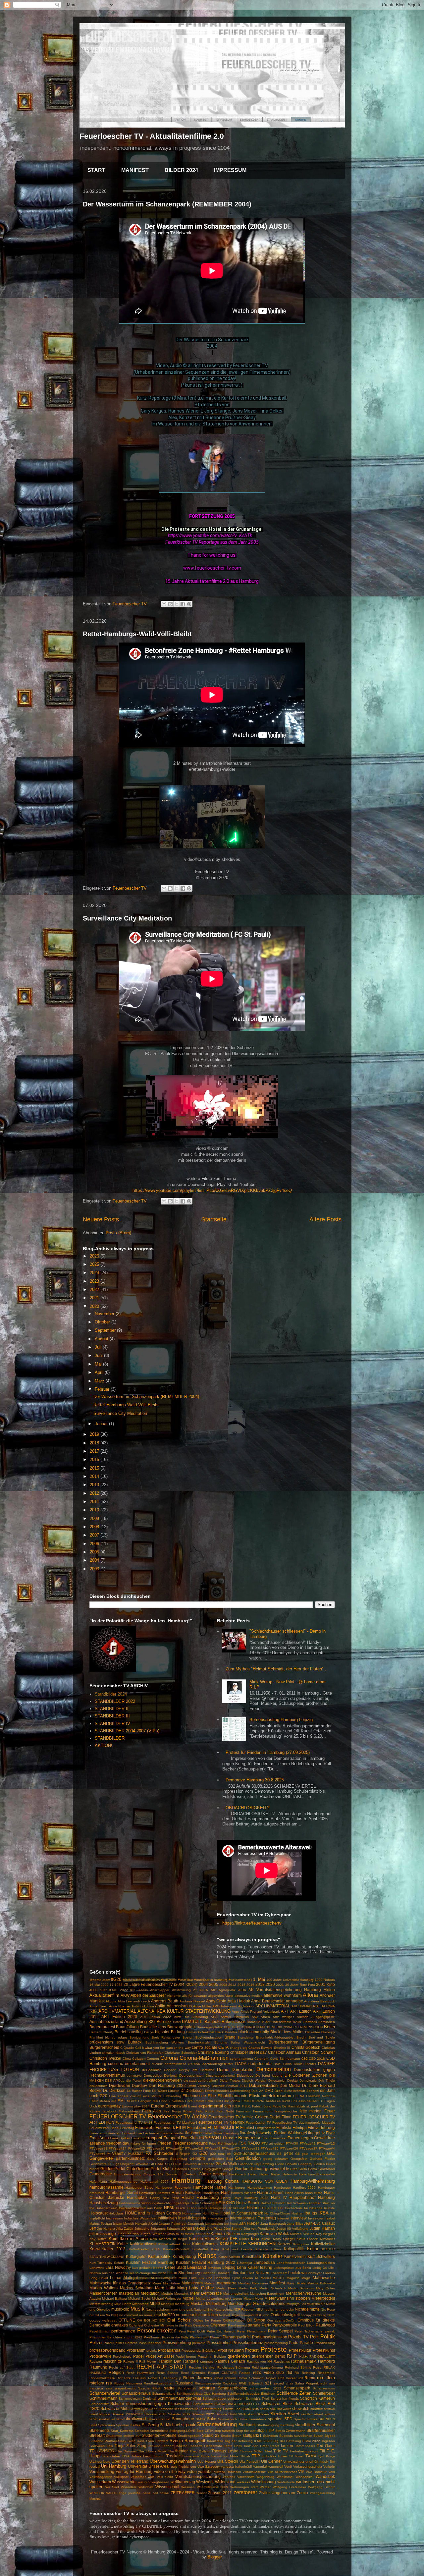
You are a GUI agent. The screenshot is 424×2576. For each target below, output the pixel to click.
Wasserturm (100, 2482)
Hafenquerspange (124, 2182)
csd (305, 2058)
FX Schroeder (159, 2153)
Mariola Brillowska (321, 2283)
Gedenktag (179, 2159)
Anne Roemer (120, 2006)
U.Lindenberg (100, 2462)
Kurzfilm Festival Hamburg (150, 2262)
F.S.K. (246, 2106)
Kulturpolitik (159, 2256)
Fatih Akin (152, 2111)
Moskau (198, 2303)
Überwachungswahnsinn (173, 2461)
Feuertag (127, 2128)
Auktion (303, 2017)
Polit (314, 2337)
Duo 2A (257, 2091)
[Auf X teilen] (177, 604)
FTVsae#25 (270, 2148)
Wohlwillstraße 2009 (212, 2487)
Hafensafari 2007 (155, 2182)
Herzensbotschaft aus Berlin (141, 2208)
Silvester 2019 (179, 2414)
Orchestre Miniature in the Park (168, 2325)
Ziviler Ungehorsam (277, 2493)
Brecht (301, 2037)
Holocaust (99, 2213)
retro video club (268, 2372)
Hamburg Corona (221, 2181)
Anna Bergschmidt (268, 2001)
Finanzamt (97, 2133)
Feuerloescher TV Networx (220, 2122)
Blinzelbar (313, 2032)
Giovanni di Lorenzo (199, 2164)
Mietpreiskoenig (101, 2304)
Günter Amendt (213, 2174)
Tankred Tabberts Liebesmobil (199, 2446)
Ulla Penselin (250, 2462)
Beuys (149, 2032)
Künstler (272, 2256)
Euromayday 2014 (136, 2106)
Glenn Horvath (286, 2164)
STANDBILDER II (112, 1709)
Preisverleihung (177, 2343)
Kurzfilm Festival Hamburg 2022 (206, 2262)
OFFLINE (127, 2320)
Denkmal (171, 2075)
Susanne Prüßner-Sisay (108, 2441)
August (102, 1339)
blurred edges (116, 2037)
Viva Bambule (317, 2472)
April (100, 1372)
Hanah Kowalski (186, 2192)
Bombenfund (139, 2037)
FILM (181, 2128)
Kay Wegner (325, 2234)
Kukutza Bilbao (268, 2249)
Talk (110, 2446)
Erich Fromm (195, 2101)
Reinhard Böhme (298, 2367)
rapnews (207, 2361)
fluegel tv (316, 2133)
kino (255, 2239)
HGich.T (182, 2208)
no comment (129, 2315)
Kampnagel (250, 2234)
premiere (199, 2343)
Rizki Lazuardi (135, 2378)
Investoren (316, 2218)
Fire (139, 2133)
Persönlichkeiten (157, 2331)
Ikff (333, 2213)
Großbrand (327, 2169)
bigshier (162, 2032)
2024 (95, 1273)
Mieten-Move (253, 2298)
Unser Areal (159, 2466)
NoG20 (168, 2315)
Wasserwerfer (124, 2482)
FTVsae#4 (327, 2148)
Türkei (282, 2456)
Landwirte (97, 2268)
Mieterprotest (323, 2298)
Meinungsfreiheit (236, 2294)
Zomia (302, 2493)
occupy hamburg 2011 (318, 2315)
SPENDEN (327, 2419)
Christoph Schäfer (318, 2052)
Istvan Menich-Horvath (130, 2224)
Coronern (262, 2059)
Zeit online (161, 2493)
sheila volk (268, 2409)
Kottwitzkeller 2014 (144, 2249)
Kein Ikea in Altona (128, 2239)
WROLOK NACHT (103, 2493)
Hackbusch (237, 2174)
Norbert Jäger (229, 2315)
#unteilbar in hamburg (211, 1980)
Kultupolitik (294, 2249)
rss (109, 2383)
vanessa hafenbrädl (236, 2466)
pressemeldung (276, 2343)
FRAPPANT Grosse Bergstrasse (230, 2138)
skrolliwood (135, 2419)
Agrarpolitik (227, 1990)
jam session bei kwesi (222, 2224)
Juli (99, 1347)
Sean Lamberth (161, 2409)
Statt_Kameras (122, 2431)
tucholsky (269, 2456)
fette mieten (311, 2111)
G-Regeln (183, 2154)
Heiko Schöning (203, 2203)
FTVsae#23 (250, 2148)
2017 (95, 1451)
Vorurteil (229, 2477)
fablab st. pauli (307, 2106)
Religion (116, 2372)
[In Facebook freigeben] (183, 604)
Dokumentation (263, 2085)
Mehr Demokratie (206, 2293)
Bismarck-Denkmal (200, 2032)
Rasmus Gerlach (230, 2361)
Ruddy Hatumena (128, 2383)
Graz (293, 2169)
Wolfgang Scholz (321, 2487)
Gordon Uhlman (249, 2169)
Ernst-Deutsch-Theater (259, 2101)
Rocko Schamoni (251, 2378)
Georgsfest (299, 2159)
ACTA (204, 1990)
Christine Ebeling (213, 2052)
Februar (103, 1389)
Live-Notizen (258, 2273)
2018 (95, 1443)
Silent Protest (100, 2414)
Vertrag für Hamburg (134, 2471)
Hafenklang (98, 2182)
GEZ (111, 2164)
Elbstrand (258, 2096)
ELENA (299, 2096)
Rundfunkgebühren (159, 2383)
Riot (120, 2378)
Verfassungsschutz (308, 2466)
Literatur (238, 2273)
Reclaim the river (202, 2367)
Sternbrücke (159, 2431)
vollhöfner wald (143, 2477)
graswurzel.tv (277, 2169)
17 (112, 1985)
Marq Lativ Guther (196, 2288)
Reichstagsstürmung (267, 2367)
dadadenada (260, 2064)
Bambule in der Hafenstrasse (269, 2022)
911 (133, 1990)
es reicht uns (287, 2101)
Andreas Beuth (165, 2001)
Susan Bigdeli (324, 2436)
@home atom (100, 1980)
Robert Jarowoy (198, 2378)
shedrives (250, 2408)
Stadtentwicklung (217, 2424)
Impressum (114, 2218)
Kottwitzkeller (323, 2244)
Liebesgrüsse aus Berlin (292, 2268)
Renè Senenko (193, 2373)
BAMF (297, 2022)
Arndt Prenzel (251, 2012)
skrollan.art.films (111, 2419)
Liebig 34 (320, 2268)
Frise (213, 2143)
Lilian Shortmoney (184, 2273)
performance (123, 2331)
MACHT (278, 2278)
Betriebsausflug (129, 2032)
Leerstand (197, 2267)
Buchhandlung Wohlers (165, 2042)
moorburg (182, 2304)
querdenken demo (269, 2356)
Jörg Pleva (214, 2229)
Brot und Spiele (322, 2037)
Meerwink (181, 2294)
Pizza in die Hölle (175, 2337)
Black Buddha (226, 2032)
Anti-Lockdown (143, 2006)
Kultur (313, 2249)
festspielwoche (286, 2111)
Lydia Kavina (243, 2278)
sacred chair (283, 2383)
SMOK (201, 2419)
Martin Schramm (301, 2288)
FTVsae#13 (98, 2148)
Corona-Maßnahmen (204, 2058)
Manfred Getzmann (253, 2283)
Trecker (173, 2456)
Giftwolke (141, 2164)
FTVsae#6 (97, 2154)
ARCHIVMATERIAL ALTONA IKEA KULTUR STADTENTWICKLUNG (164, 2011)
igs (314, 2213)
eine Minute (152, 2096)
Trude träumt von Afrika (220, 2456)
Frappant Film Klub (181, 2138)
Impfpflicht (97, 2218)
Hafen (253, 2174)
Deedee (170, 2070)
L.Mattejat (244, 2263)
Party (266, 2325)
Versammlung (102, 2471)
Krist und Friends (237, 2249)
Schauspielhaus (136, 2393)
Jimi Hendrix (106, 2229)
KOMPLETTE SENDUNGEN (248, 2244)
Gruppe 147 (154, 2174)
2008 (95, 1527)
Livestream (279, 2273)
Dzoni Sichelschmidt (290, 2091)
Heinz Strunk (248, 2203)
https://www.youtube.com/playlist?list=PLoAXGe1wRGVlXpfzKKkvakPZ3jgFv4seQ (212, 1190)
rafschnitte (113, 2361)
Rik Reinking (305, 2373)
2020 (95, 1306)
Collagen (139, 2059)
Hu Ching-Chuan (277, 2213)
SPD (288, 2419)
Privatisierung (325, 2343)
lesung (266, 2267)
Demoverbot (153, 2075)
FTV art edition (273, 2143)
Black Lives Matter (287, 2032)
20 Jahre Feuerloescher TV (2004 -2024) (160, 1984)
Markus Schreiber (136, 2288)
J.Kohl (153, 2224)
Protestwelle (101, 2356)
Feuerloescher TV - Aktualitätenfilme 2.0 (152, 136)
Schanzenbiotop (233, 2388)
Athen (265, 2017)
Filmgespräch (265, 2128)
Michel (188, 2298)
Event (193, 2106)
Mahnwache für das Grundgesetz (120, 2283)
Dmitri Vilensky (199, 2086)
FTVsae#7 (117, 2153)
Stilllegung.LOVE (182, 2431)
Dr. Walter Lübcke (166, 2091)
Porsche (132, 2343)
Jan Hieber (249, 2223)
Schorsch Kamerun (318, 2398)
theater (182, 2451)
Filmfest (247, 2128)
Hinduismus (198, 2208)
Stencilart (142, 2431)
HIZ (281, 2208)
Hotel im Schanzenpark (242, 2213)
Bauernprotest (102, 2027)
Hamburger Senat (122, 2192)
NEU (259, 2309)
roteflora (97, 2383)
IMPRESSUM (230, 170)
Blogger (214, 2557)
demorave (134, 2075)
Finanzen (113, 2133)
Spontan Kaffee (128, 2425)
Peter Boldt (196, 2331)
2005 (95, 1552)
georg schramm (276, 2159)
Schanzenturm (324, 2388)
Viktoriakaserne (254, 2472)
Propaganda (169, 2350)
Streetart (97, 2435)
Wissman (188, 2487)
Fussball (136, 2153)
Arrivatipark (271, 2012)
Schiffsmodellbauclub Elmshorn (251, 2394)
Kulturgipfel (136, 2256)
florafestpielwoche (256, 2133)
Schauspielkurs (164, 2394)
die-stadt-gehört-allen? (201, 2080)
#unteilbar (185, 1980)
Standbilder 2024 (111, 1694)
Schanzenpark (297, 2388)
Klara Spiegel (284, 2239)
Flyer (330, 2133)
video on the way (170, 2471)
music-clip (120, 2309)
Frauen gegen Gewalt (307, 2138)
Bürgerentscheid (104, 2047)
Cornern (153, 2059)
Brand (230, 2037)
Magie (306, 2278)
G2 (195, 2154)
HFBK (169, 2208)
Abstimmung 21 (185, 1990)
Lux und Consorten (214, 2278)
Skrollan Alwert (285, 2414)
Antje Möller (202, 2006)
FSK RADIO (249, 2143)
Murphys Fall (296, 2304)
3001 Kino (325, 1984)
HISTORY (269, 2208)
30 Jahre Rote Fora (300, 1985)
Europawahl (176, 2106)
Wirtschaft (146, 2487)
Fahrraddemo (130, 2111)
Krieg (215, 2249)
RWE (243, 2383)
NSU (259, 2315)
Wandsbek (325, 2476)
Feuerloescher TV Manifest (174, 2123)
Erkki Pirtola (231, 2101)
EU (321, 2101)
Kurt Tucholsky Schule (107, 2263)
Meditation (150, 2293)
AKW (125, 1995)
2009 (95, 1518)
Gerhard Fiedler (322, 2159)
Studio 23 (211, 2435)
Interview (299, 2218)
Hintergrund (217, 2208)
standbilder (305, 2425)
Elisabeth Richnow (320, 2096)
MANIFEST (135, 170)
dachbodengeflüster (218, 2064)
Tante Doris (233, 2446)
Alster (229, 1996)
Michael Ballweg (114, 2298)
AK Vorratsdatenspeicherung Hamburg (285, 1990)
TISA (126, 2456)
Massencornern (104, 2293)
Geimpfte (198, 2158)
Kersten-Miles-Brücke (209, 2239)
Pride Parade (301, 2343)
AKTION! (104, 1745)
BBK (227, 2027)
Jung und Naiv (128, 2234)
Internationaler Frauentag (253, 2218)
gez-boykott (125, 2164)
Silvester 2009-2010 (127, 2414)
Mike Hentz (123, 2304)
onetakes (120, 2325)
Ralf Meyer (147, 2361)
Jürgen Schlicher (153, 2234)
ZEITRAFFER (183, 2493)
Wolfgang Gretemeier (289, 2487)
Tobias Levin (141, 2456)
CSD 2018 (317, 2059)
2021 (95, 1298)
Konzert (285, 2244)
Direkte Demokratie (302, 2080)
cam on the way (179, 2048)
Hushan (297, 2213)
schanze (207, 2388)
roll (301, 2378)
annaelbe (294, 2001)
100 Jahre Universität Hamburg (290, 1980)
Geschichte (98, 2164)
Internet (283, 2218)
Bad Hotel (173, 2022)
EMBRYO (132, 2101)
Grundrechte (101, 2174)
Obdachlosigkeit (285, 2315)
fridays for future (143, 2143)
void (332, 2472)
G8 (297, 2154)
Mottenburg (216, 2303)
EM (121, 2101)
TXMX (311, 2456)
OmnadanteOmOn (281, 2320)
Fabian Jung (262, 2106)
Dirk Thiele (327, 2080)
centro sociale (204, 2047)
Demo (223, 2070)
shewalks (284, 2409)
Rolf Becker (287, 2378)
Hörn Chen (211, 2213)
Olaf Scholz (179, 2320)
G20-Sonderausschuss (254, 2153)
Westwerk (205, 2482)
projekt (152, 2351)
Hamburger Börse (139, 2187)
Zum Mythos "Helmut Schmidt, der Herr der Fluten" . (276, 1669)
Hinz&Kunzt (237, 2208)
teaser (310, 2446)
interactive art (218, 2218)
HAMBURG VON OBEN (265, 2181)
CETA (223, 2047)
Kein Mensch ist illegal (168, 2239)
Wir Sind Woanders (121, 2487)
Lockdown (297, 2273)
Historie (254, 2208)
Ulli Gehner (271, 2461)
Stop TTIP (265, 2430)
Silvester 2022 (203, 2414)
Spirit (93, 2425)
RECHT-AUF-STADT (162, 2367)
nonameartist (188, 2315)
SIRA (242, 2414)
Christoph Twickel (106, 2058)
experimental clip (215, 2106)
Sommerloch (227, 2419)
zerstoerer (245, 2492)
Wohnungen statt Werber (250, 2487)
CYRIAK (194, 2064)
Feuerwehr (145, 2128)
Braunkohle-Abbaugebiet (275, 2037)
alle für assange (195, 1996)
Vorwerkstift (246, 2477)
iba (308, 2213)
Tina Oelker (111, 2456)
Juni (99, 1355)
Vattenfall (260, 2466)
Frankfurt (138, 2138)
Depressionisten (191, 2075)
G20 (203, 2153)
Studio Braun (231, 2436)
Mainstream (192, 2283)
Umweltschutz (294, 2462)
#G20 (116, 1979)
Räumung (98, 2367)
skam (251, 2414)
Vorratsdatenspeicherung (198, 2476)
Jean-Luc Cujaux (319, 2223)
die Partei (134, 2080)
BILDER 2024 (181, 170)
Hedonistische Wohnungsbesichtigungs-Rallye (154, 2203)
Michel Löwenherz (210, 2298)
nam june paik (182, 2309)
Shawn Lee (232, 2409)
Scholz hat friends (285, 2399)
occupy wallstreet (103, 2320)
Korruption (301, 2244)
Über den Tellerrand (130, 2461)
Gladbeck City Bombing (256, 2164)
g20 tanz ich (221, 2154)
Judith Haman (322, 2228)
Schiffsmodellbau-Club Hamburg (201, 2394)
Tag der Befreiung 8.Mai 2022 (296, 2441)
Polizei (96, 2343)
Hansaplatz (137, 2197)
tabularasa (215, 2441)
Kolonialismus (205, 2244)
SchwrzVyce (139, 2409)
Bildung (178, 2032)
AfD (213, 1990)
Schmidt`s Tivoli (258, 2399)
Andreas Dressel (192, 2001)
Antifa (160, 2006)
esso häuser (308, 2101)
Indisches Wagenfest (140, 2218)
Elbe (212, 2096)
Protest (252, 2350)
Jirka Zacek (125, 2229)
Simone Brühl (226, 2414)
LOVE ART (149, 2278)
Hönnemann (192, 2213)
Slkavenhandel (159, 2419)
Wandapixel (304, 2477)
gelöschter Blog (221, 2159)
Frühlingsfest (227, 2143)
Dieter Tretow (230, 2080)
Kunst (207, 2255)
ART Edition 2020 (119, 2016)
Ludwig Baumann (173, 2278)
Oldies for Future (207, 2320)
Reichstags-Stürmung (234, 2367)
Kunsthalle (251, 2256)
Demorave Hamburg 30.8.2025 (255, 1780)
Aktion (329, 1990)
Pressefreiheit (219, 2343)
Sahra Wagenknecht (311, 2383)
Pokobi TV (298, 2337)
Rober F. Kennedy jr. (165, 2378)
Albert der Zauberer (148, 1995)
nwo (266, 2315)
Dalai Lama (283, 2064)
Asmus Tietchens (235, 2017)
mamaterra (227, 2283)
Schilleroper (324, 2393)
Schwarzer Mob (114, 2408)
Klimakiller (327, 2239)
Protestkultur (300, 2350)
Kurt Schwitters (321, 2256)
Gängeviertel (102, 2158)
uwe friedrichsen (184, 2466)
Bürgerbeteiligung (319, 2042)
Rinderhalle (326, 2373)
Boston (188, 2037)
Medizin (167, 2294)
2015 (95, 1468)
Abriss (143, 1990)
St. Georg (150, 2425)
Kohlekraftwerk (143, 2244)
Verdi (288, 2466)
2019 (95, 1434)
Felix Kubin (205, 2111)
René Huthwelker (140, 2373)
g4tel (288, 2153)
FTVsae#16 (155, 2148)
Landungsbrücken (321, 2263)
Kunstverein (295, 2256)
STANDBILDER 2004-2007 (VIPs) (127, 1731)
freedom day (118, 2143)
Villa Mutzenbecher (282, 2472)
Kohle (123, 2244)
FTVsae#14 (118, 2148)
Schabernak (187, 2388)
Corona (169, 2058)
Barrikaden (327, 2022)
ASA (214, 2017)
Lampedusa (264, 2262)
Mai (99, 1364)
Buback (135, 2042)
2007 (95, 1535)
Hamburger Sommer (155, 2193)
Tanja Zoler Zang (131, 2446)
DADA (241, 2064)
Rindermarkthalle (102, 2378)
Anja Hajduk (239, 2001)
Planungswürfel (237, 2337)
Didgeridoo (245, 2075)
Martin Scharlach (273, 2288)
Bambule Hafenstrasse (225, 2021)
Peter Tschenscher (309, 2331)
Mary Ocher (325, 2288)
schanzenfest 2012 (266, 2388)
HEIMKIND (225, 2203)
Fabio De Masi (284, 2106)
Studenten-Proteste (159, 2435)
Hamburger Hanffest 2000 (295, 2187)
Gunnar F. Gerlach (181, 2174)
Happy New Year (164, 2198)
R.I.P (292, 2356)
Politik (328, 2337)
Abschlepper (160, 1990)
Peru (182, 2331)
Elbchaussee (194, 2096)
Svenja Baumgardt (187, 2441)
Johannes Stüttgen (165, 2229)
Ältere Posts (325, 1219)
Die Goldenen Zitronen (306, 2075)
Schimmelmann (104, 2398)
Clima (127, 2059)
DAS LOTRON (124, 2070)
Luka (193, 2278)
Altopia (111, 2001)
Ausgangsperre (323, 2017)
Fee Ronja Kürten (179, 2111)
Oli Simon (256, 2320)
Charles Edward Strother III (269, 2048)
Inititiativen (167, 2218)
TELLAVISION (102, 2451)
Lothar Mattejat (124, 2278)
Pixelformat (152, 2337)
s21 (268, 2383)
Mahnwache (324, 2278)
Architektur (246, 2006)
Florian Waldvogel (291, 2133)
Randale (191, 2361)
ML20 (155, 2303)
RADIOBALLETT (322, 2356)
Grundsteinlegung (128, 2174)
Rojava (271, 2378)
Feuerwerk (165, 2128)
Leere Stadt (176, 2267)
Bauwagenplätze (210, 2027)
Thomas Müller (251, 2451)
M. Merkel (263, 2278)
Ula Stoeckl (228, 2461)
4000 (93, 1990)
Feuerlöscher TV (259, 2123)
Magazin (293, 2278)
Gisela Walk (226, 2164)
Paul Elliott (306, 2325)
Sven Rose (136, 2441)
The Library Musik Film (156, 2451)
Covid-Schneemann (285, 2059)
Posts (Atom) (118, 1233)
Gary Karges (157, 2159)
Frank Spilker (120, 2138)
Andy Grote (216, 2001)
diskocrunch (99, 2086)
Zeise (147, 2493)
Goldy (207, 2169)
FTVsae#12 (326, 2143)
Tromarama (190, 2456)
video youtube (200, 2471)
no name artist (150, 2315)
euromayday (109, 2106)
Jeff (93, 2228)
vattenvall (276, 2466)
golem (217, 2169)
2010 (95, 1510)
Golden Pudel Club (118, 2169)
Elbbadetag (172, 2096)
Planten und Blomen (206, 2337)
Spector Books (305, 2419)
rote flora (326, 2378)
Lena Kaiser (248, 2267)
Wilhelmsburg (264, 2482)
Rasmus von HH (260, 2361)
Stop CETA (205, 2431)
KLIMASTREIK (103, 2244)
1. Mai (259, 1979)
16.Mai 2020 (99, 1985)
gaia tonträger (313, 2154)
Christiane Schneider (181, 2053)
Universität (137, 2466)
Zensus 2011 (220, 2493)
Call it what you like (150, 2048)
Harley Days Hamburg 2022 (245, 2198)
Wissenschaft (167, 2487)
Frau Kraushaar (275, 2138)
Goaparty (305, 2164)
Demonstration (274, 2069)
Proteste (274, 2349)
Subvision (270, 2436)
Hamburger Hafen (210, 2187)
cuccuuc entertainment (129, 2064)
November (105, 1314)
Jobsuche (142, 2229)
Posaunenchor (150, 2343)
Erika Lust (213, 2101)
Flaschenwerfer (172, 2133)
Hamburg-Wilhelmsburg (313, 2181)
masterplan (129, 2293)
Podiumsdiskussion (270, 2337)
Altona (310, 1995)
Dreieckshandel (217, 2091)
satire (169, 2388)
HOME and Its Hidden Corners (153, 2213)
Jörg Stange (233, 2229)
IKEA (323, 2213)
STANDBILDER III (112, 1716)
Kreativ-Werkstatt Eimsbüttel (185, 2249)
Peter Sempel (281, 2331)
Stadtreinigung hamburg (275, 2425)
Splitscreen (106, 2425)
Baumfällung (127, 2027)
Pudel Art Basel (160, 2356)
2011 (95, 1502)
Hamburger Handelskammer (250, 2187)
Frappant (154, 2138)
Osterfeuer (201, 2325)
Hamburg (186, 2180)
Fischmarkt (151, 2133)
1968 (119, 1985)
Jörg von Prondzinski (259, 2229)
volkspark (121, 2477)
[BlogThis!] (170, 604)
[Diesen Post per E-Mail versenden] (164, 604)
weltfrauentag (183, 2482)
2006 (95, 1544)
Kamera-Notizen (225, 2234)
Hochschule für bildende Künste (310, 2208)
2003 (95, 1569)
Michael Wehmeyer (167, 2298)
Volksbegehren (101, 2477)
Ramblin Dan (169, 2361)
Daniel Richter (305, 2064)
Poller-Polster (114, 2343)
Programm (136, 2350)
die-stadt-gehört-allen (162, 2080)
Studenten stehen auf (123, 2436)
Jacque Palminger (172, 2224)
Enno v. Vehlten (171, 2101)
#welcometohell (240, 1980)
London (329, 2273)
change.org (239, 2048)
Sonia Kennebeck (253, 2419)
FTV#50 (292, 2143)
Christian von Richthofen (145, 2053)
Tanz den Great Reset (261, 2446)
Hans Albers (294, 2193)
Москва (95, 2499)
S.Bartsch (256, 2383)
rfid (289, 2372)
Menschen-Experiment (267, 2294)
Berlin (329, 2027)
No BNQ (112, 2315)
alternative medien (249, 1996)
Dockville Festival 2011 (230, 2086)
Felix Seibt (225, 2111)
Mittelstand (140, 2304)
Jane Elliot (295, 2224)
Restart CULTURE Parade (229, 2373)
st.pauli (188, 2425)
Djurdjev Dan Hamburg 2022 (159, 2085)
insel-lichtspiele (192, 2218)
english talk (149, 2101)
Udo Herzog (207, 2462)
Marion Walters (104, 2288)
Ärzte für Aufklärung (191, 2017)
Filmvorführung (321, 2128)
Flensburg (231, 2133)
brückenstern (101, 2042)
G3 (279, 2154)
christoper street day (249, 2052)
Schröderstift (99, 2404)
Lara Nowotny (118, 2267)
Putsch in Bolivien (212, 2356)
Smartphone (183, 2419)
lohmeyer (315, 2273)
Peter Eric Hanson (221, 2331)
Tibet (268, 2451)
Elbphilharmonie (233, 2096)
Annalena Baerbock (319, 2001)
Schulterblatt (203, 2404)
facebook (110, 2111)
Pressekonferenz (248, 2343)
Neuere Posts (101, 1219)
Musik (137, 2309)
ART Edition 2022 (156, 2017)
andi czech (142, 2001)
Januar (102, 1424)
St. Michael (170, 2425)
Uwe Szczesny (209, 2466)
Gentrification (248, 2158)
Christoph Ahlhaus (285, 2052)
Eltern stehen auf (103, 2101)
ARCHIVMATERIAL (273, 2006)
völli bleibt (165, 2477)
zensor (202, 2493)
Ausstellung (135, 2021)
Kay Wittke (98, 2239)
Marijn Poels (296, 2283)
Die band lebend (269, 2075)
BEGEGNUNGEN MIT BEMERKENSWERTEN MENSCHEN (277, 2027)
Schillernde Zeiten (294, 2393)
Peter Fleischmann (252, 2331)
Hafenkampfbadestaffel (317, 2174)
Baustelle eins (153, 2027)
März (100, 1381)
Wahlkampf (285, 2477)
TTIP (256, 2456)
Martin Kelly (248, 2288)
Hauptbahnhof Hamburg (312, 2197)
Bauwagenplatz (181, 2027)
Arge (236, 2012)
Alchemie (174, 1996)
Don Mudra (290, 2085)
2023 (95, 1281)
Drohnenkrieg (240, 2091)
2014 (95, 1476)
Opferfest (136, 2325)
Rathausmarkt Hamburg (313, 2361)
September (106, 1330)
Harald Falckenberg (200, 2197)
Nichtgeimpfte (307, 2309)
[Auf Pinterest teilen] (189, 604)
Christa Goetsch (306, 2047)
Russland (184, 2383)
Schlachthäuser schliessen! (223, 2399)
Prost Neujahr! (231, 2350)
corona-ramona (241, 2059)
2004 (95, 1560)
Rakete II (130, 2361)
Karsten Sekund (302, 2234)
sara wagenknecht (121, 2388)
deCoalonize (152, 2070)
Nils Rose (328, 2309)
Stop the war (246, 2431)
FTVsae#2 (213, 2148)
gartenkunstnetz (130, 2158)
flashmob (193, 2133)
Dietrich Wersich (254, 2080)
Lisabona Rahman (215, 2273)
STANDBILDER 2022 (115, 1701)
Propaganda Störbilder (199, 2351)
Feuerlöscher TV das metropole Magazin (304, 2123)
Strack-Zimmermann (290, 2431)
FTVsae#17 (175, 2148)
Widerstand (225, 2482)
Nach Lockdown (158, 2309)
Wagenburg (265, 2477)
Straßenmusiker (321, 2430)
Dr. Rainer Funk (139, 2091)
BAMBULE (192, 2021)
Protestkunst (324, 2350)
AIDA (242, 1990)
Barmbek (310, 2022)
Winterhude (286, 2482)
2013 (95, 1485)
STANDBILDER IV (112, 1724)
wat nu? (144, 2482)
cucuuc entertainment (169, 2064)
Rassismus (282, 2361)
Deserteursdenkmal (220, 2075)
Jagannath (196, 2224)
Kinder (244, 2239)
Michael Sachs (139, 2298)
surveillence (303, 2436)
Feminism (243, 2111)
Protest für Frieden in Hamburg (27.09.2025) (268, 1752)
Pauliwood (325, 2325)
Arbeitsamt (229, 2006)
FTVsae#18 (194, 2148)
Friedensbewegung (190, 2143)
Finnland (129, 2133)
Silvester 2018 (156, 2414)
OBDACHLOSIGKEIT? (247, 1808)
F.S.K (236, 2106)
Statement (326, 2425)
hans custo (314, 2193)
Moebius (167, 2304)
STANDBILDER (110, 1738)
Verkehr (329, 2466)
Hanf (225, 2192)
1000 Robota (325, 1980)
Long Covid (99, 2278)
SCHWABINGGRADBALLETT (237, 2404)
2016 (95, 1459)
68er (103, 1990)
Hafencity (290, 2174)
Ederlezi (313, 2091)
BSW (120, 2042)
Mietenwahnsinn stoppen (287, 2298)
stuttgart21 (252, 2435)
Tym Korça (326, 2456)
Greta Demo (308, 2169)
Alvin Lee (125, 2001)
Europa (158, 2106)
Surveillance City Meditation (127, 918)
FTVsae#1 (308, 2143)
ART (285, 2011)
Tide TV (281, 2451)
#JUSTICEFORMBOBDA (141, 1980)
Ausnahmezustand (106, 2021)
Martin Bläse (226, 2288)
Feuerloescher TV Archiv (177, 2117)
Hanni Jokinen (270, 2192)
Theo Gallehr (200, 2451)
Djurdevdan (120, 2085)
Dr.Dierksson (192, 2090)
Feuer (330, 2111)
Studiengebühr (189, 2436)
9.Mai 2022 (118, 1990)
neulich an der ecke (279, 2309)
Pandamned (237, 2325)
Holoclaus (116, 2213)
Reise (317, 2367)
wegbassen (160, 2482)
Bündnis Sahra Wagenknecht (240, 2042)
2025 (95, 1264)
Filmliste (284, 2128)
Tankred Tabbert (161, 2446)
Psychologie (122, 2356)
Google (228, 2169)
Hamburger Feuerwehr (173, 2187)
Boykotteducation (209, 2037)
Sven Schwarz (157, 2441)
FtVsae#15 (137, 2148)
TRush (245, 2456)
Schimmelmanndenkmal (179, 2398)
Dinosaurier (277, 2080)
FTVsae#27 (308, 2148)
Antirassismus (179, 2006)
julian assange (103, 2234)
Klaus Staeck (307, 2239)
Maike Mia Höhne (166, 2283)
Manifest (277, 2283)
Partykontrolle (285, 2325)
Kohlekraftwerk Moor (174, 2244)
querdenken (239, 2356)
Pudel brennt (186, 2356)
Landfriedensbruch (291, 2263)
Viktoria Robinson (228, 2472)
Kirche (266, 2239)
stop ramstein (225, 2431)
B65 (160, 2021)
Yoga (123, 2493)
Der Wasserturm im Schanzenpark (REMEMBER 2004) (167, 204)
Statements (100, 2430)
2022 (95, 1289)
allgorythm (216, 1996)
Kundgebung (184, 2256)
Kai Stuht (203, 2234)
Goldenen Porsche (186, 2169)
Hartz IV (279, 2197)
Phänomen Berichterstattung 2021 (116, 2337)
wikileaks (243, 2482)
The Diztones (126, 2451)
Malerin (210, 2283)
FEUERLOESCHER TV (118, 2117)
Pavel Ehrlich (100, 2331)
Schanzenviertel (105, 2393)
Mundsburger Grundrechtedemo (257, 2303)
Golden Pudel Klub (153, 2169)
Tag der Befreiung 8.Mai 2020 (248, 2441)
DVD (269, 2090)
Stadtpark (247, 2425)
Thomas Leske (225, 2451)
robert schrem (225, 2378)
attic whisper (283, 2017)
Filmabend (197, 2128)
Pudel (138, 2356)
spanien (275, 2419)
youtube (134, 2493)
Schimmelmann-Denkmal (137, 2399)
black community (254, 2032)
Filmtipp (300, 2128)
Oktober (103, 1322)
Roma (310, 2378)
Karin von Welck (274, 2234)
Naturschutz (223, 2309)
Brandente (246, 2037)
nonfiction (209, 2315)
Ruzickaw (230, 2383)
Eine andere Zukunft (125, 2096)
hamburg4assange (106, 2187)
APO (216, 2006)
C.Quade (127, 2048)
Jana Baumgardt (273, 2224)
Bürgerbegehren (284, 2042)
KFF (234, 2239)
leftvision (214, 2268)
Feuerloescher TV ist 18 (134, 2123)
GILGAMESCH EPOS (166, 2164)
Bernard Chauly (102, 2032)
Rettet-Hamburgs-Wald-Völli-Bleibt (137, 634)
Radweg (96, 2361)
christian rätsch (113, 2053)
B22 (152, 2021)
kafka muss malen (180, 2234)
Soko (212, 2419)
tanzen (287, 2446)
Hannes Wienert (243, 2193)
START (96, 170)
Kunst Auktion (230, 2257)
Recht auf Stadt (122, 2367)
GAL (331, 2153)
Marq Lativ (165, 2288)
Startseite (214, 1219)
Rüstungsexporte (208, 2383)
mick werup (234, 2298)
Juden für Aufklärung (292, 2229)
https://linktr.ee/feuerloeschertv (252, 1923)
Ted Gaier (326, 2446)
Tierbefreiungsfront (304, 2451)
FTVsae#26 (289, 2148)
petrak (330, 2331)
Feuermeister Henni (104, 2128)
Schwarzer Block (277, 2404)
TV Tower (296, 2456)
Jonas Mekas (193, 2228)
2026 (95, 1256)
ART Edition (301, 2011)
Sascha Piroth (150, 2388)
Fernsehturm (263, 2111)
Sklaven (263, 2414)
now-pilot (248, 2315)
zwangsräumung (322, 2493)
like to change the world (148, 2273)
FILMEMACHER (223, 2128)
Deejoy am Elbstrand (197, 2070)
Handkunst (211, 2193)
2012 (95, 1493)
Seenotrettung (211, 2409)
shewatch (301, 2408)
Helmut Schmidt (273, 2203)
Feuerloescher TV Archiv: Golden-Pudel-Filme (250, 2117)
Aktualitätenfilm (104, 1995)
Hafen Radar (270, 2174)
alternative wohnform (283, 1995)
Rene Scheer (168, 2373)
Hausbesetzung (104, 2203)
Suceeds (286, 2436)
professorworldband (107, 2350)
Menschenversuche (304, 2293)
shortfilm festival (322, 2409)
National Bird (204, 2309)
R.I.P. (303, 2356)
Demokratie (242, 2070)
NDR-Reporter (244, 2309)
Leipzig (229, 2267)
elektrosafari (279, 2096)
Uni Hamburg (114, 2466)
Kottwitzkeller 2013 (108, 2249)
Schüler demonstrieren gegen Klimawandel (151, 2404)
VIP (301, 2471)
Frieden (164, 2143)
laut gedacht (142, 2268)
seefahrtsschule (186, 2409)
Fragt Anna (99, 2138)
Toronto (159, 2456)
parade (254, 2325)
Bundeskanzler (199, 2042)
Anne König (99, 2006)
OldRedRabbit (234, 2320)
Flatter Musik (212, 2133)
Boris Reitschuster (166, 2037)
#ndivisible (169, 1980)
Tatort (299, 2446)
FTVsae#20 (231, 2148)
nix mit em (97, 2315)
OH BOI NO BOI (151, 2320)
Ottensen (218, 2325)
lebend (158, 2268)
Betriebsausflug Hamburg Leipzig (281, 1720)
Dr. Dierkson (114, 2090)
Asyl (255, 2017)
